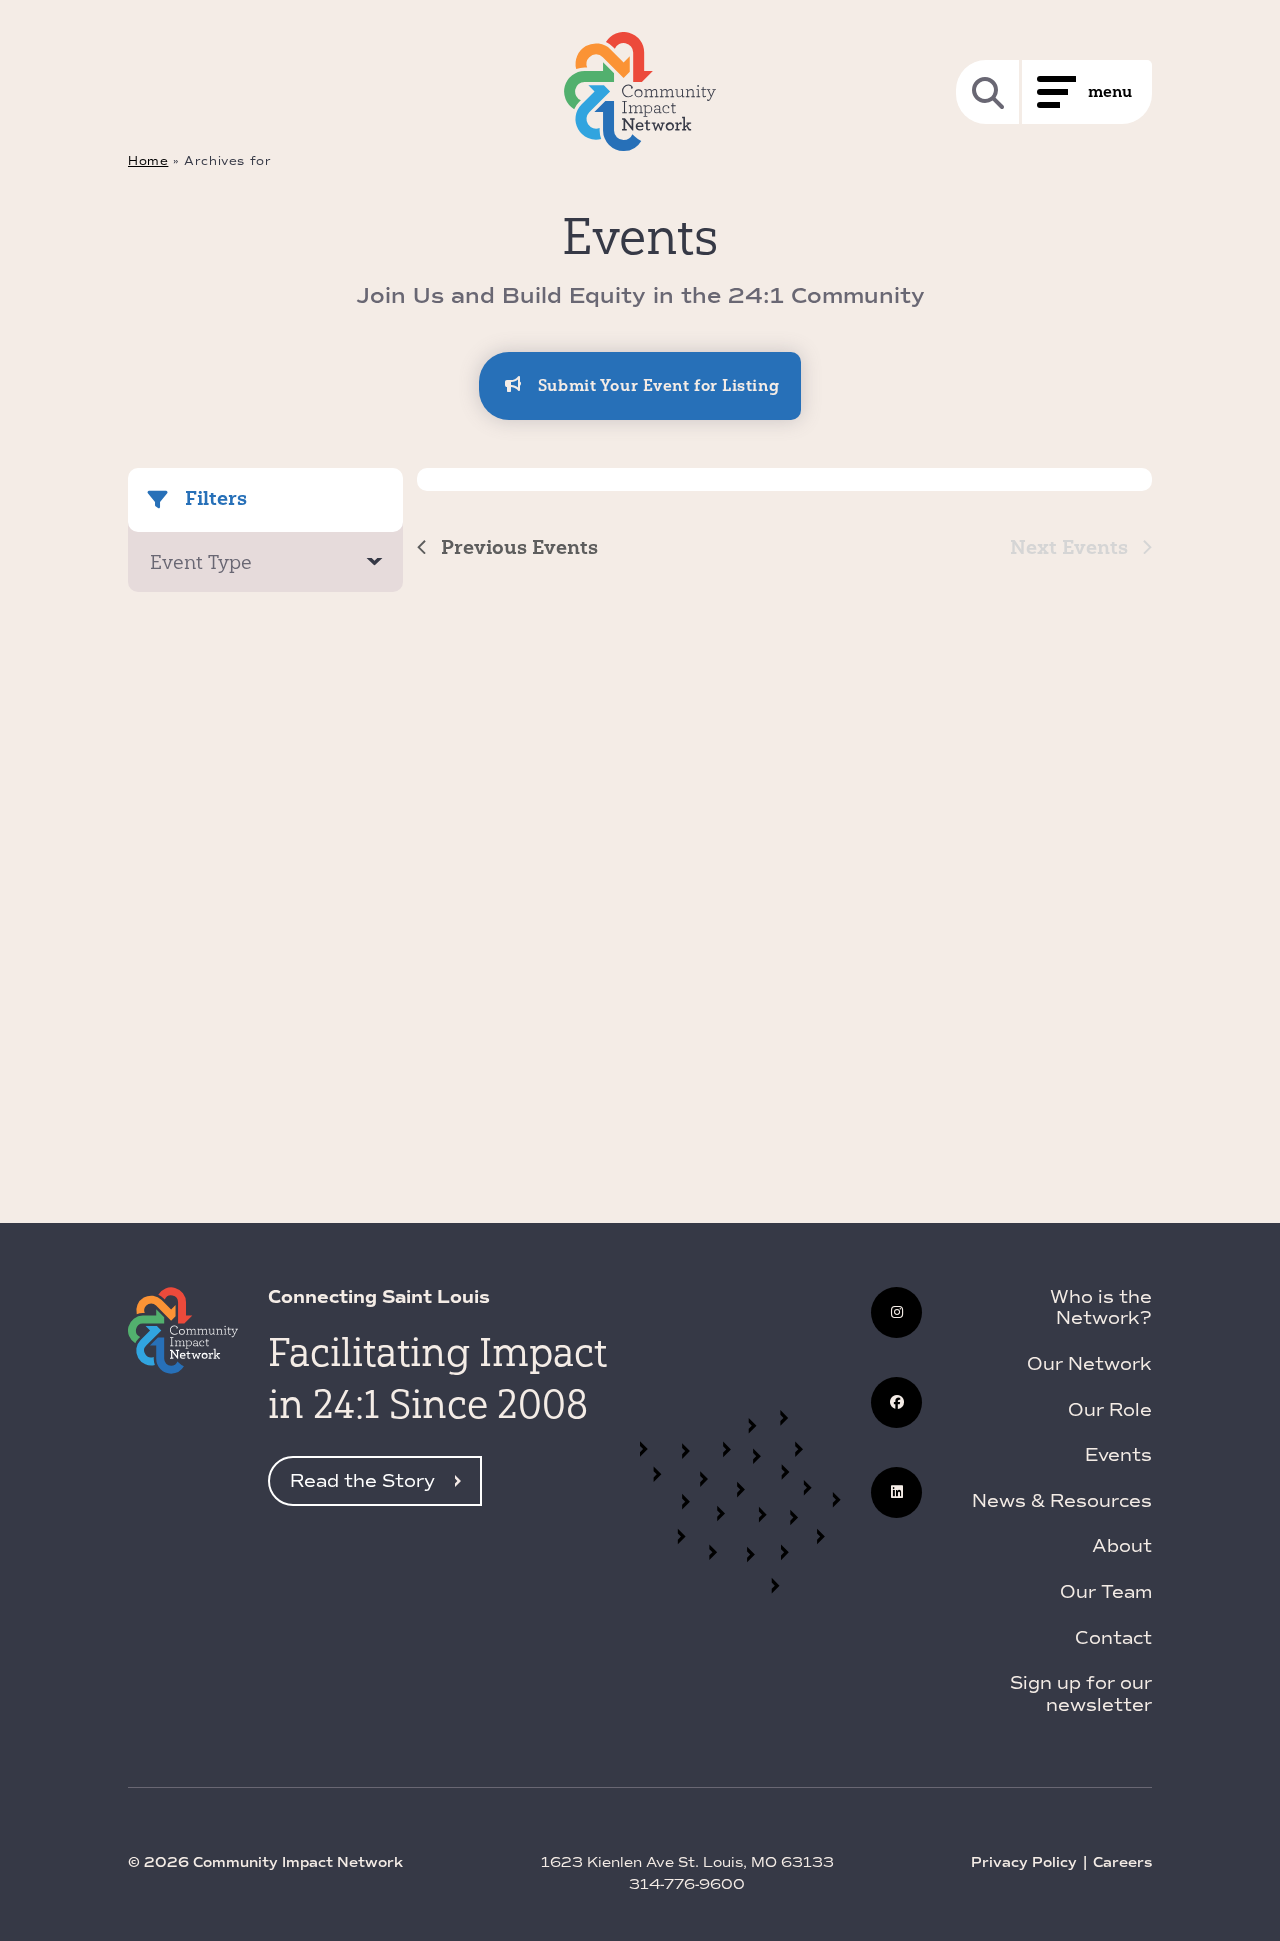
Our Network (1089, 1364)
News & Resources (1062, 1501)
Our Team (1106, 1592)
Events (1118, 1455)
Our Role (1110, 1410)
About (1122, 1546)
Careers (1122, 1862)
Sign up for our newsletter (1081, 1694)
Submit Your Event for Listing (656, 385)
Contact (1113, 1638)
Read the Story (362, 1481)
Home (148, 161)
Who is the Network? (1101, 1308)
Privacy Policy (1024, 1862)
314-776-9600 (687, 1884)
